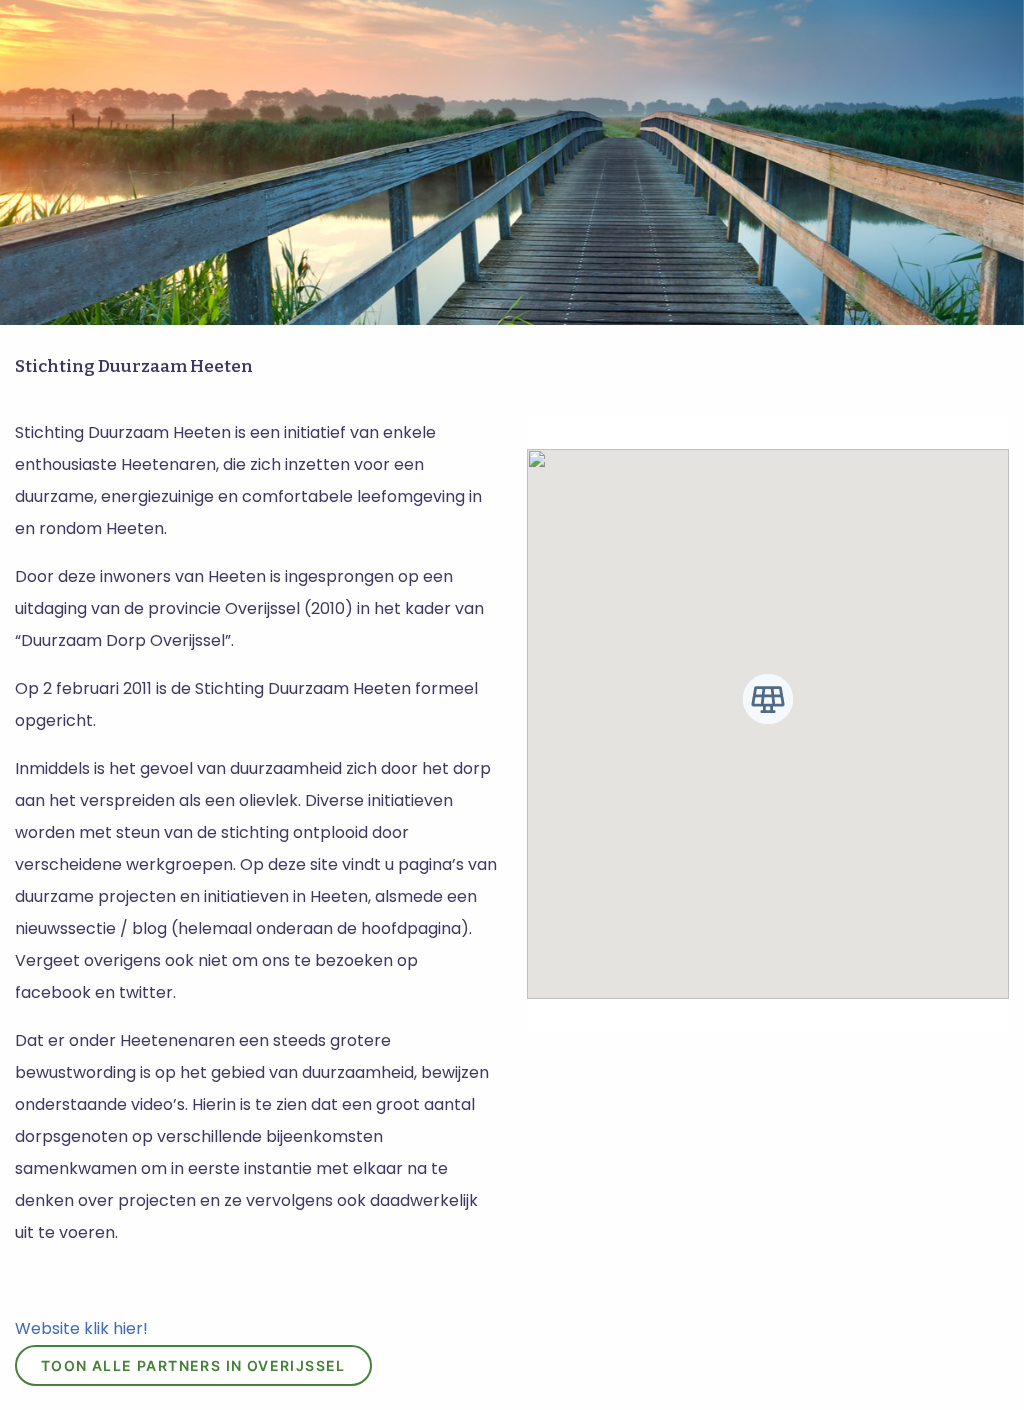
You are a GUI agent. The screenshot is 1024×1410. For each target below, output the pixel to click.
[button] (768, 699)
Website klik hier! (81, 1328)
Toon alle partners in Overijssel (193, 1365)
